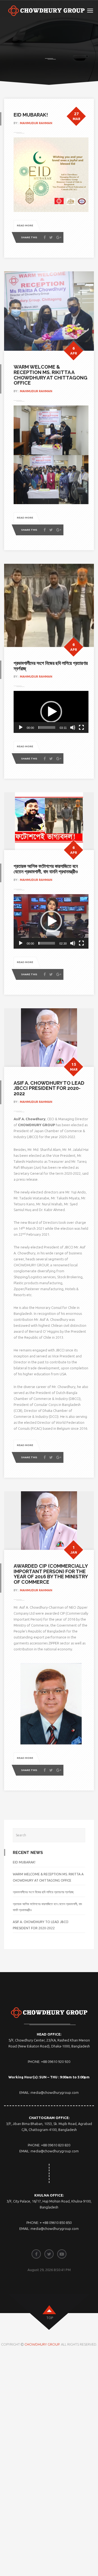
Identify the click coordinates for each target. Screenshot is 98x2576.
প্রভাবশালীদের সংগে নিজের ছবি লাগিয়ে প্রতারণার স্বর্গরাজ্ (51, 666)
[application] (51, 712)
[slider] (47, 727)
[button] (51, 712)
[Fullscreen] (81, 727)
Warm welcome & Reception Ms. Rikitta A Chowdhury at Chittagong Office (50, 375)
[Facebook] (45, 238)
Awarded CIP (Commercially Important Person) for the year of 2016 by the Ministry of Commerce (51, 1574)
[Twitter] (51, 238)
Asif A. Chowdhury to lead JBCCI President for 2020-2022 (49, 1088)
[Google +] (59, 238)
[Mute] (73, 727)
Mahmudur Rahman (36, 123)
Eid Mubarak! (31, 115)
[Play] (21, 727)
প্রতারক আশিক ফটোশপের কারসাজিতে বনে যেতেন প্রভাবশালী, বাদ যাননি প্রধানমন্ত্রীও (46, 869)
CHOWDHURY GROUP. (43, 2344)
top (50, 2318)
